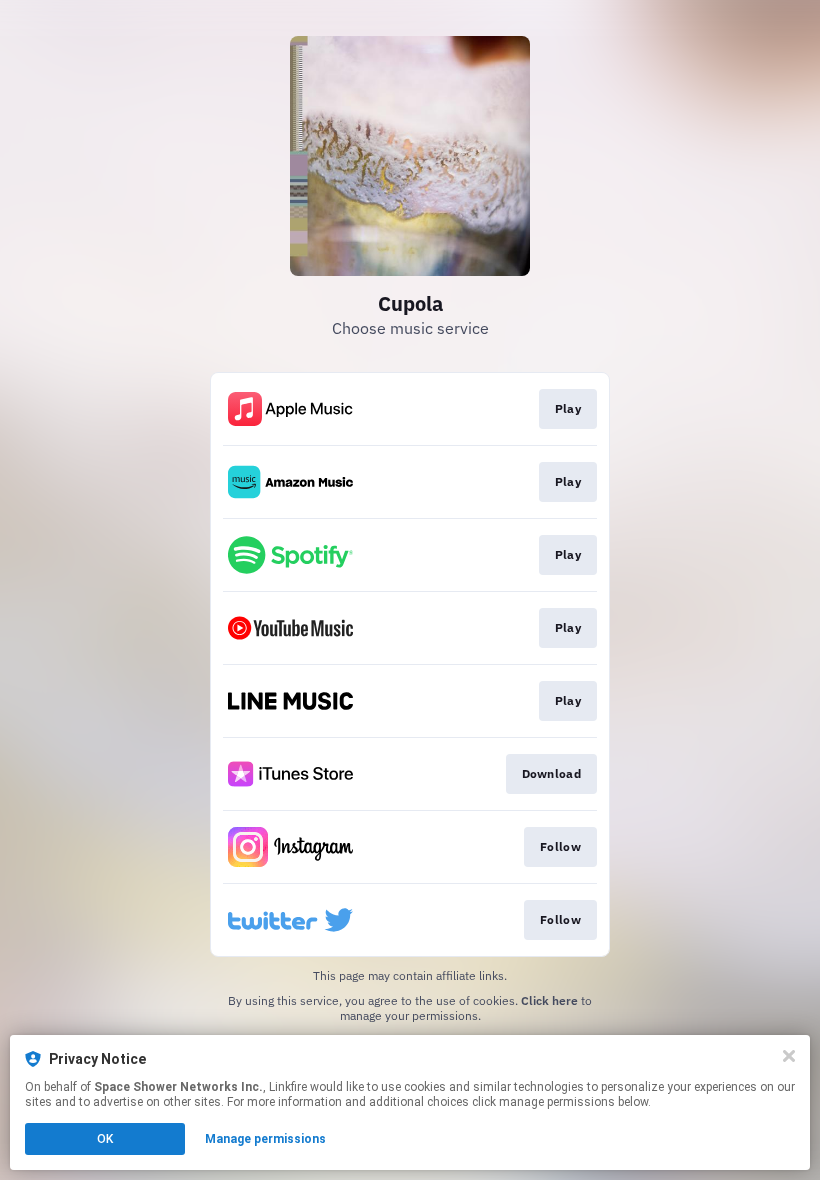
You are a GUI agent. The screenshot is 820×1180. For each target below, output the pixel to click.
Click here (549, 1000)
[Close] (789, 1056)
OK (105, 1139)
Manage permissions (265, 1139)
